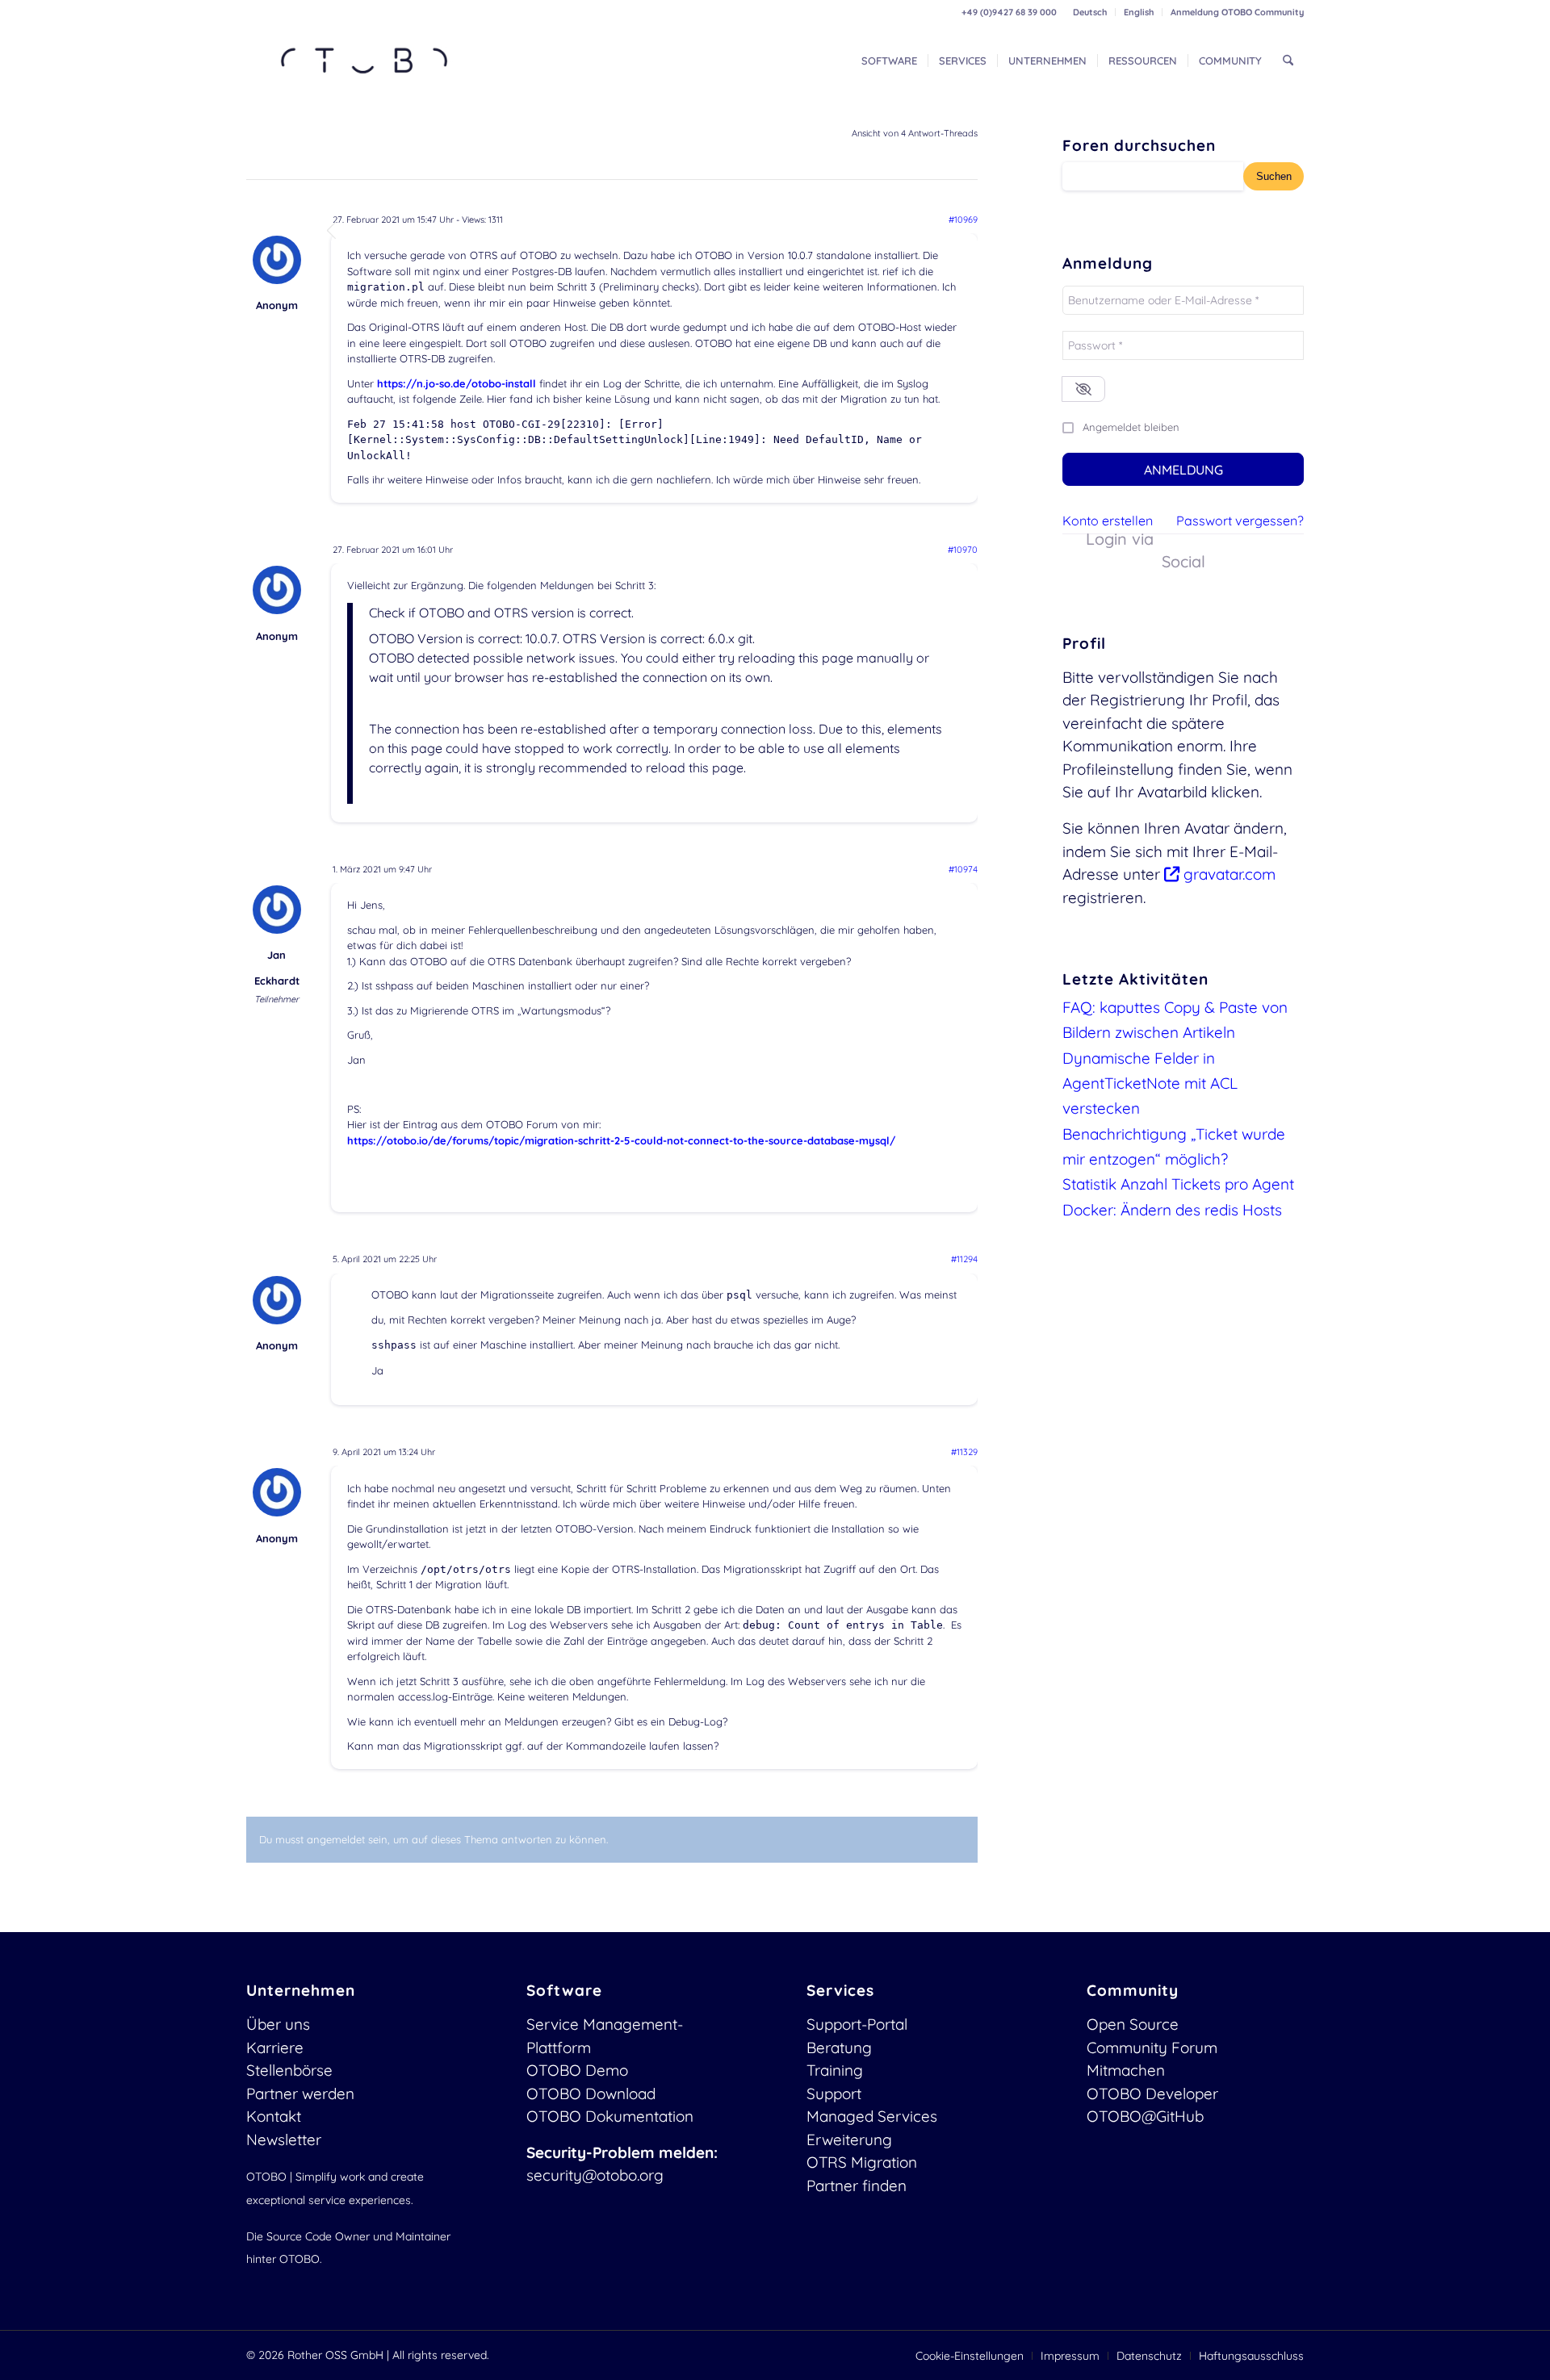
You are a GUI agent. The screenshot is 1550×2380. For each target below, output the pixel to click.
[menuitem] (1090, 12)
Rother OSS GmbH (335, 2355)
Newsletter (284, 2139)
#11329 (964, 1452)
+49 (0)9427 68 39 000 (1009, 12)
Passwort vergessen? (1240, 521)
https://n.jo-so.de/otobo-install (457, 383)
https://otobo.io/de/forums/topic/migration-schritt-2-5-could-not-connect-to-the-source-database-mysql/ (621, 1140)
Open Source (1133, 2024)
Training (835, 2070)
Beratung (839, 2047)
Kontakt (274, 2116)
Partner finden (857, 2186)
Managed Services (872, 2116)
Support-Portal (857, 2024)
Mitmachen (1126, 2070)
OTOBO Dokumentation (610, 2116)
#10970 (963, 550)
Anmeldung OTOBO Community (1237, 12)
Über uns (278, 2024)
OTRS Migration (862, 2162)
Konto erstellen (1108, 521)
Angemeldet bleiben (1131, 427)
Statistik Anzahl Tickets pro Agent (1178, 1184)
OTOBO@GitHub (1145, 2116)
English (1139, 12)
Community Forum (1152, 2047)
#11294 (964, 1259)
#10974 (963, 869)
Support (834, 2093)
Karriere (275, 2047)
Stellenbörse (289, 2070)
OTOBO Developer (1152, 2093)
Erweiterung (849, 2139)
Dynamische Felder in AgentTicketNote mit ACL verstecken (1150, 1083)
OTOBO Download (591, 2093)
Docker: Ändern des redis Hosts (1172, 1210)
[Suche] (1288, 61)
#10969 (963, 220)
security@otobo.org (595, 2175)
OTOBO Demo (577, 2070)
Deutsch (1090, 12)
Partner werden (300, 2093)
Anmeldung (1183, 470)
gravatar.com (1227, 874)
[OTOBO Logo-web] (365, 61)
